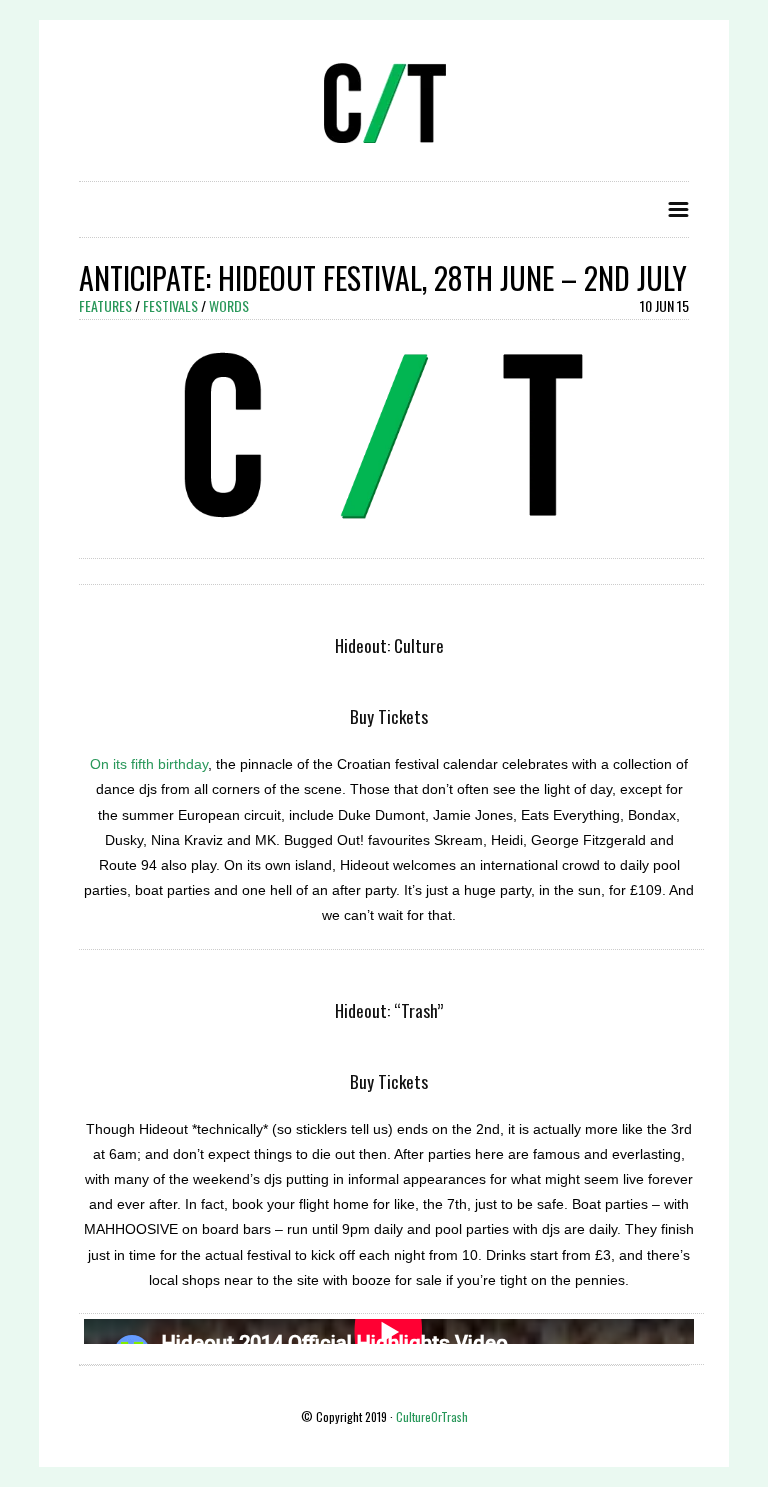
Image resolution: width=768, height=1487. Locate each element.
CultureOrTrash (432, 1416)
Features (105, 305)
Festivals (170, 305)
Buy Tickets (389, 716)
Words (229, 305)
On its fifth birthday (149, 764)
